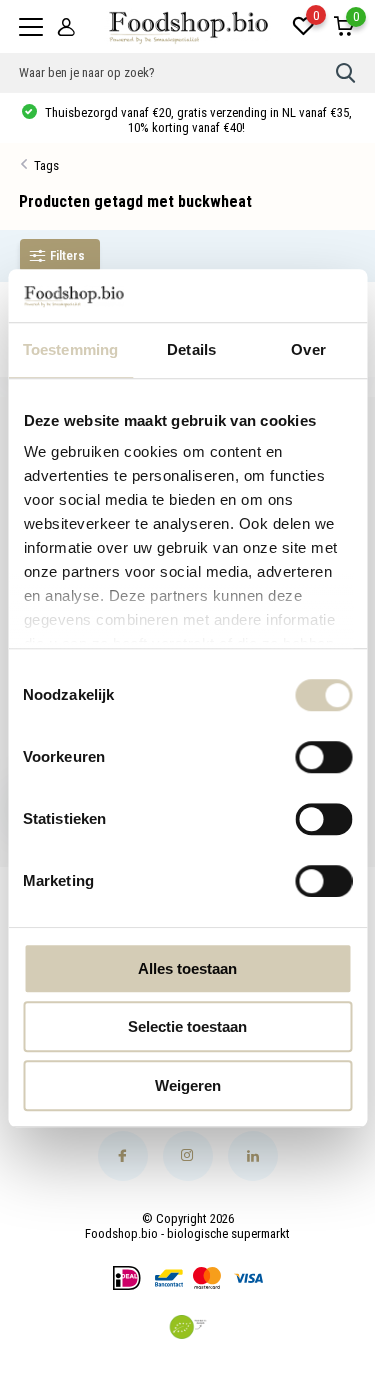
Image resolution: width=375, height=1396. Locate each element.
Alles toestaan (187, 968)
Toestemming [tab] (70, 349)
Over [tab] (308, 349)
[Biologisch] (188, 1327)
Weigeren (188, 1085)
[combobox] (178, 73)
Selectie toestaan (187, 1026)
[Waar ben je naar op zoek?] (346, 73)
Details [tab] (191, 349)
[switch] (323, 757)
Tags (46, 165)
